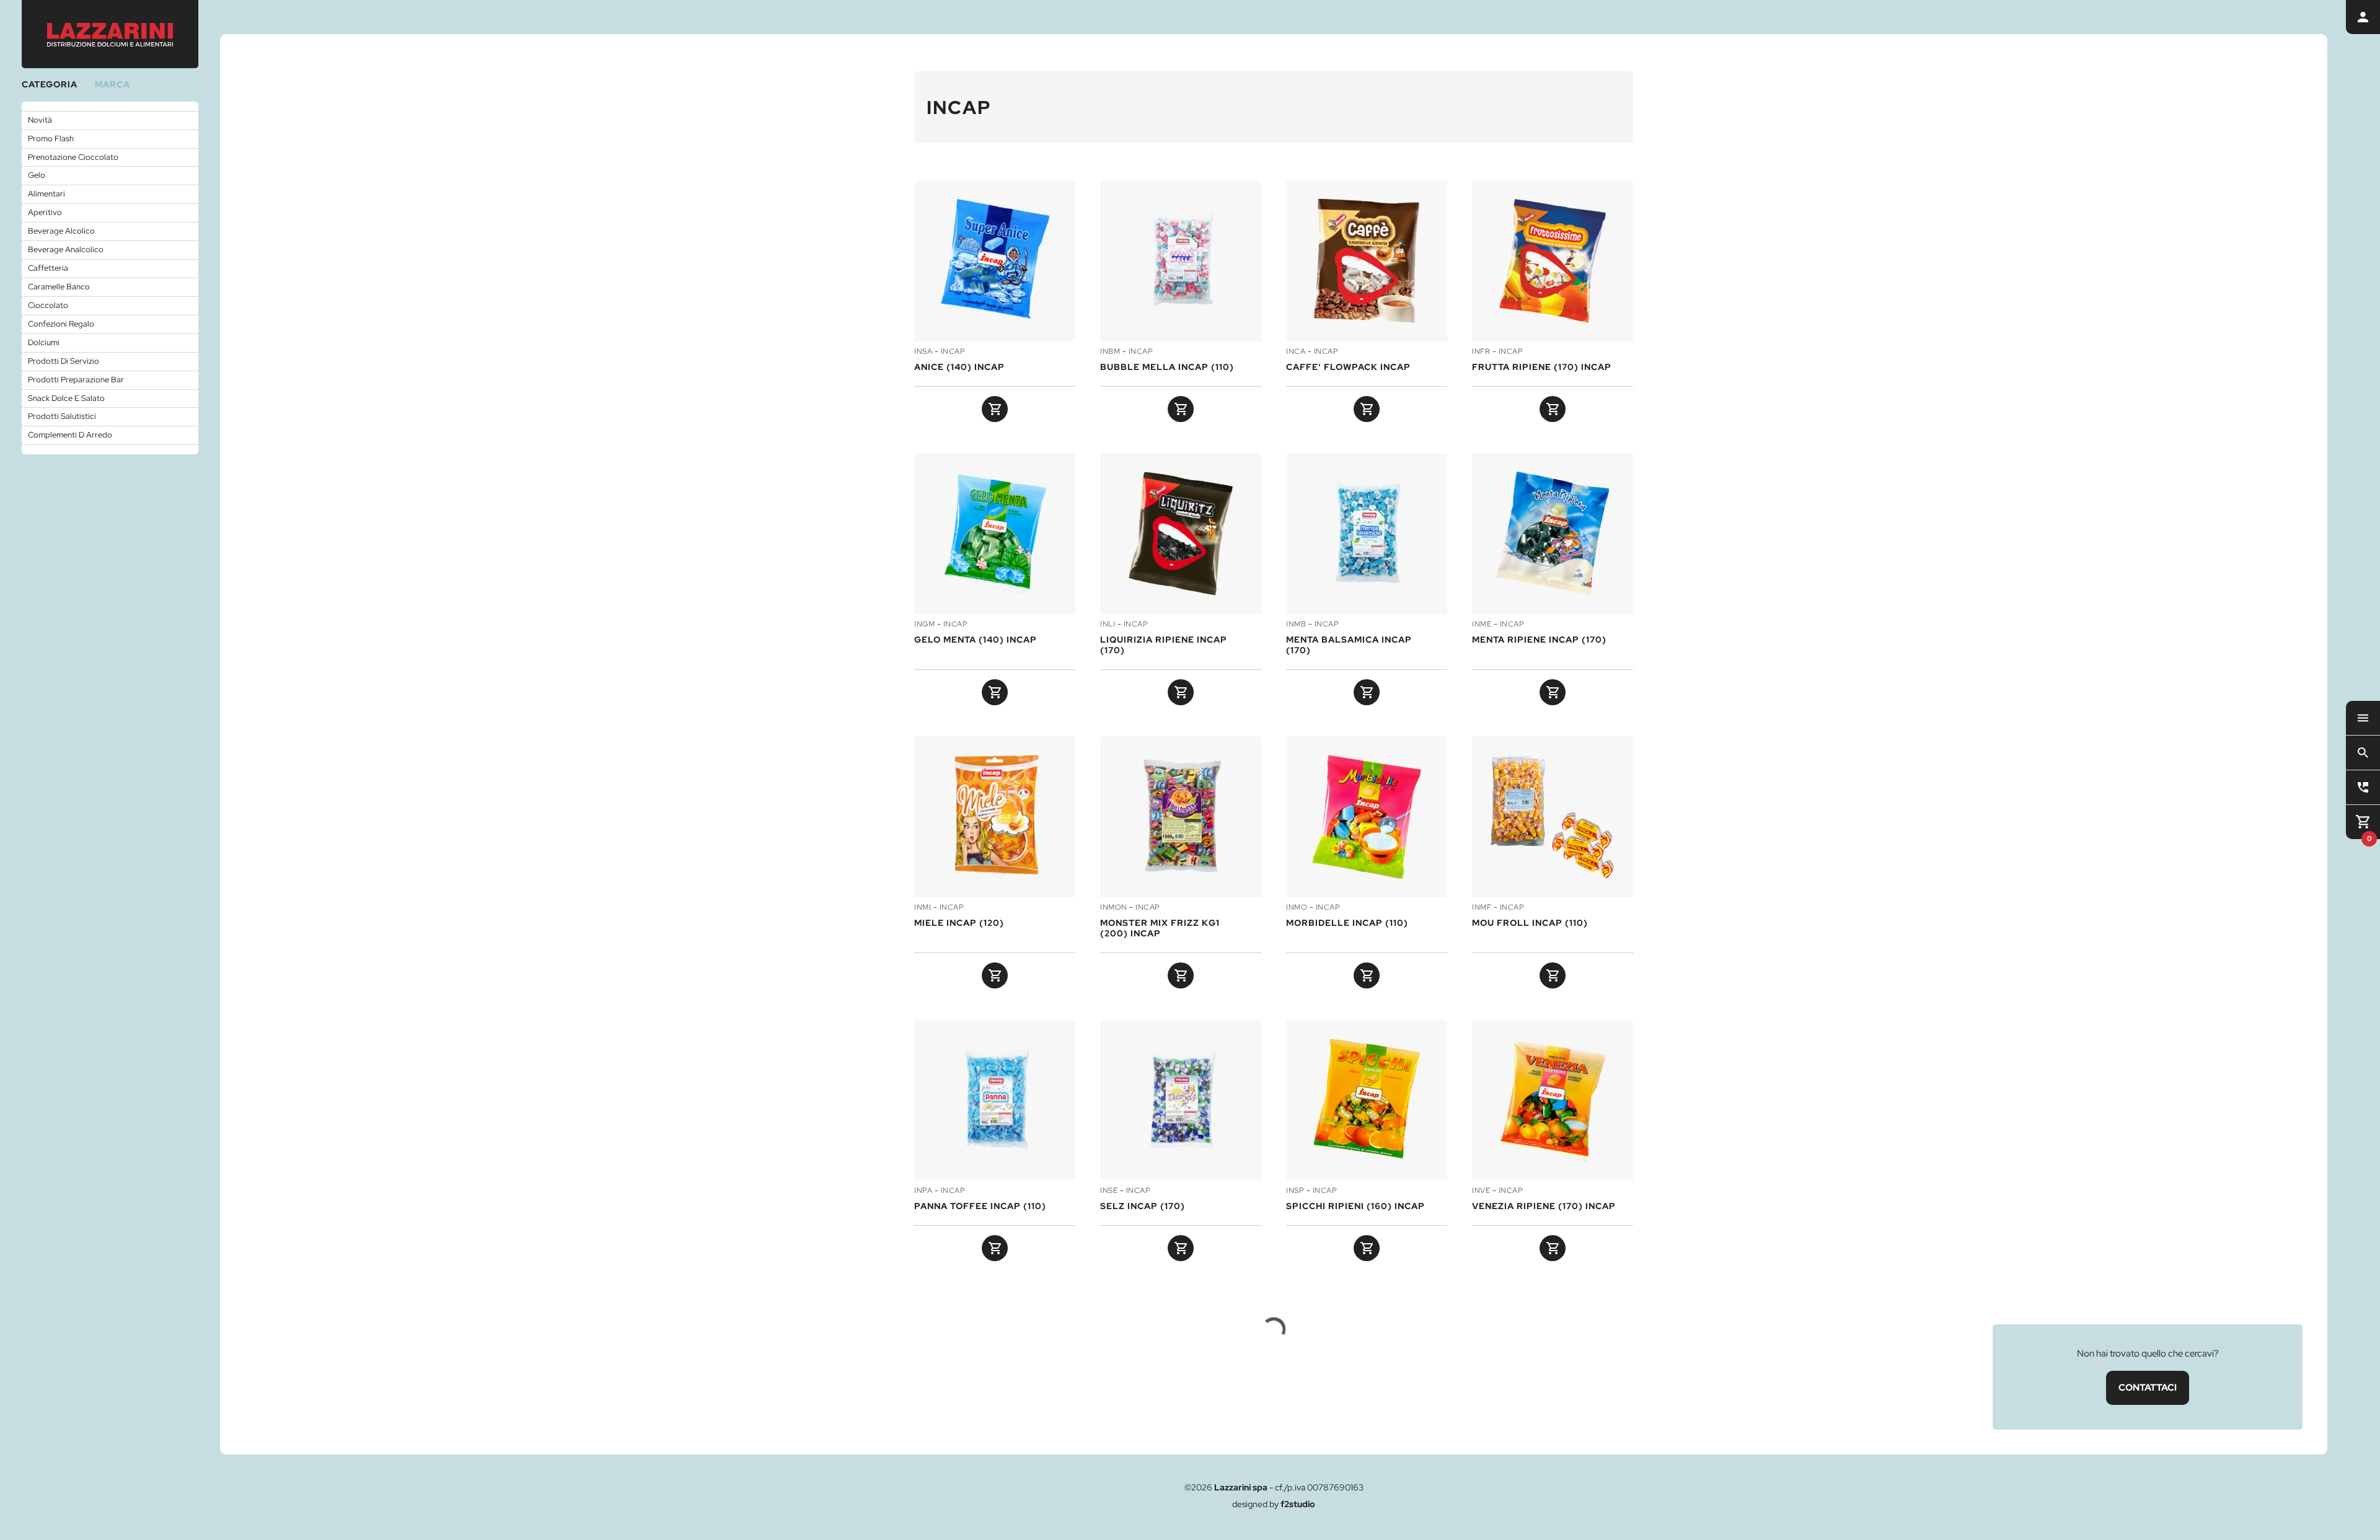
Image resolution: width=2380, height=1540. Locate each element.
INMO (1297, 908)
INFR (1481, 352)
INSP (1295, 1191)
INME (1482, 625)
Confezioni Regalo (61, 324)
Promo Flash (51, 139)
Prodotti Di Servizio (64, 361)
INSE (1109, 1191)
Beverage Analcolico (66, 249)
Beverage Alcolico (61, 231)
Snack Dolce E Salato (66, 398)
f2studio (1298, 1504)
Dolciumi (44, 342)
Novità (40, 120)
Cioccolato (48, 305)
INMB (1296, 625)
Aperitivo (45, 212)
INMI (923, 908)
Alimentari (46, 194)
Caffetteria (48, 268)
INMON (1114, 908)
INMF (1482, 908)
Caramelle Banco (59, 287)
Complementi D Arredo (70, 435)
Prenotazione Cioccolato (73, 157)
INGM (924, 625)
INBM (1110, 352)
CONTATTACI (2148, 1388)
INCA (1296, 352)
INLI (1108, 625)
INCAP (953, 352)
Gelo (37, 175)
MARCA (112, 84)
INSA (923, 352)
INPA (923, 1191)
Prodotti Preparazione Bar (76, 380)
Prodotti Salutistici (62, 416)
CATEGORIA (50, 84)
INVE (1481, 1191)
